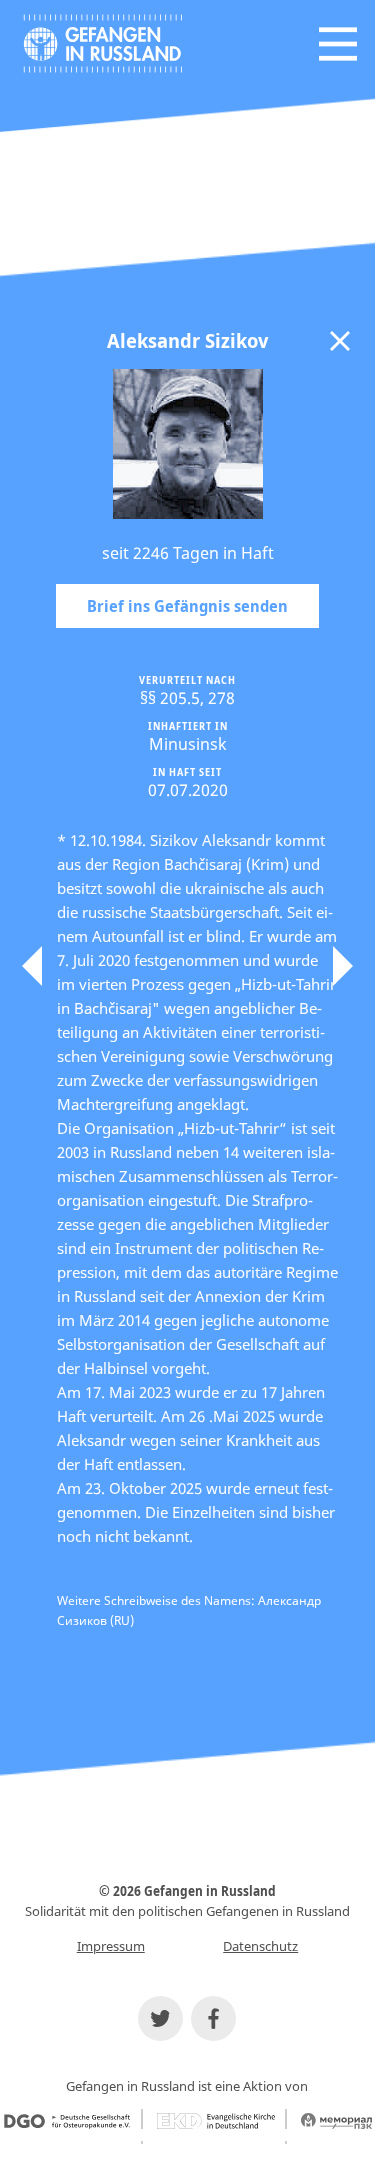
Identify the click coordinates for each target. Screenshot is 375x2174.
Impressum (111, 1946)
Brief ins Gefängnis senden (187, 606)
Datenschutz (260, 1946)
